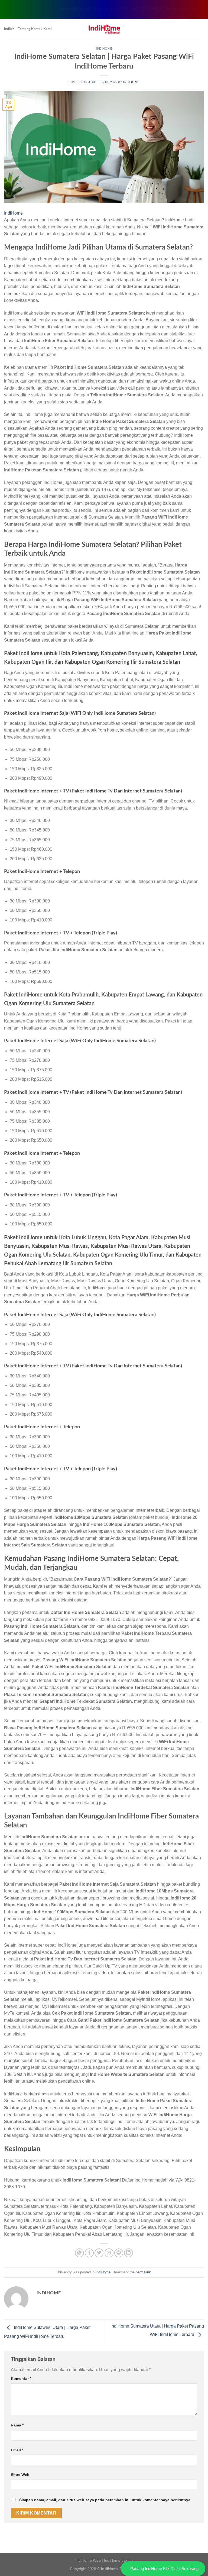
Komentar (21, 2378)
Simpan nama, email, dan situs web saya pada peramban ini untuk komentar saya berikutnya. (105, 2500)
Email (17, 2450)
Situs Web (20, 2475)
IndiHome (104, 49)
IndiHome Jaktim (118, 2560)
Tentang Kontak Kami (35, 29)
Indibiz (9, 29)
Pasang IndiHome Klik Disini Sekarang (164, 2569)
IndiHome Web (88, 2560)
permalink (143, 2272)
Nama (17, 2425)
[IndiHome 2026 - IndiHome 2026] (104, 29)
